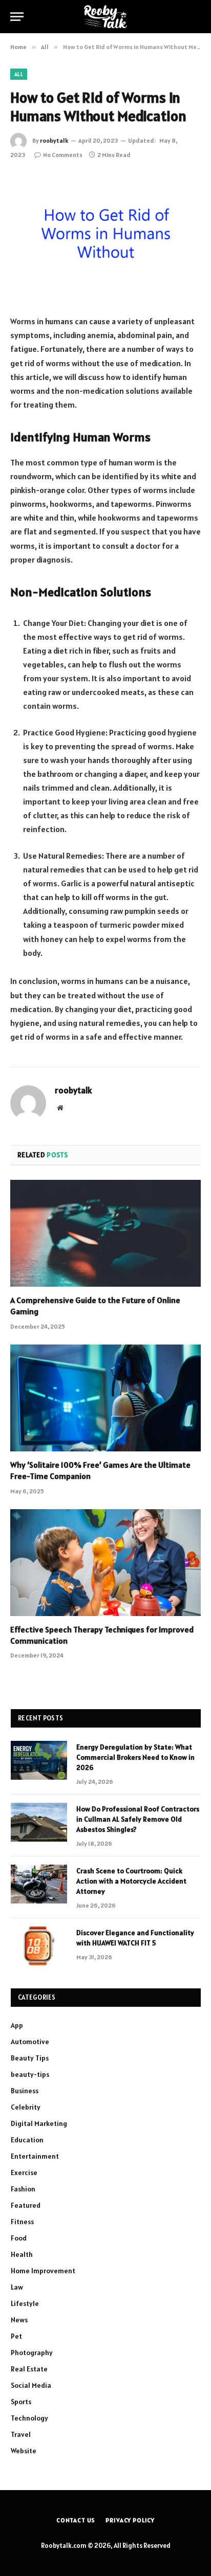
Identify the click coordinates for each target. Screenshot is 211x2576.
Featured (26, 2205)
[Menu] (17, 17)
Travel (21, 2434)
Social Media (31, 2385)
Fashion (23, 2189)
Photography (32, 2353)
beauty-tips (30, 2074)
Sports (21, 2402)
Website (24, 2451)
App (17, 2025)
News (19, 2320)
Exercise (24, 2172)
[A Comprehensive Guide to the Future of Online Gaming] (105, 1233)
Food (19, 2238)
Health (22, 2254)
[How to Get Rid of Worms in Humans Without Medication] (105, 236)
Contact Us (76, 2520)
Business (25, 2091)
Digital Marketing (39, 2123)
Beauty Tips (30, 2058)
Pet (16, 2336)
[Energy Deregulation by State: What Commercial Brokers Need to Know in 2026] (39, 1760)
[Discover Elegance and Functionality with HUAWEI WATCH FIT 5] (39, 1946)
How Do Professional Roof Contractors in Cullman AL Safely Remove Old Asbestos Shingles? (138, 1819)
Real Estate (29, 2369)
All (19, 74)
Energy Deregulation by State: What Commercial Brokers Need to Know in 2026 (135, 1757)
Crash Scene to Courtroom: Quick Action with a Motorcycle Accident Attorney (131, 1881)
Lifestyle (25, 2303)
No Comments (63, 155)
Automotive (30, 2042)
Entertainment (35, 2156)
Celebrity (26, 2107)
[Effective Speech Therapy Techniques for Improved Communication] (105, 1563)
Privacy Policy (130, 2520)
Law (17, 2287)
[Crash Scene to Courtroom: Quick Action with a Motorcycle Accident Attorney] (39, 1884)
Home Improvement (43, 2271)
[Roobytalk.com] (105, 17)
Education (27, 2140)
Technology (29, 2418)
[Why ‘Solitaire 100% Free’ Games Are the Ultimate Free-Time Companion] (105, 1398)
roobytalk (54, 140)
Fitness (22, 2222)
